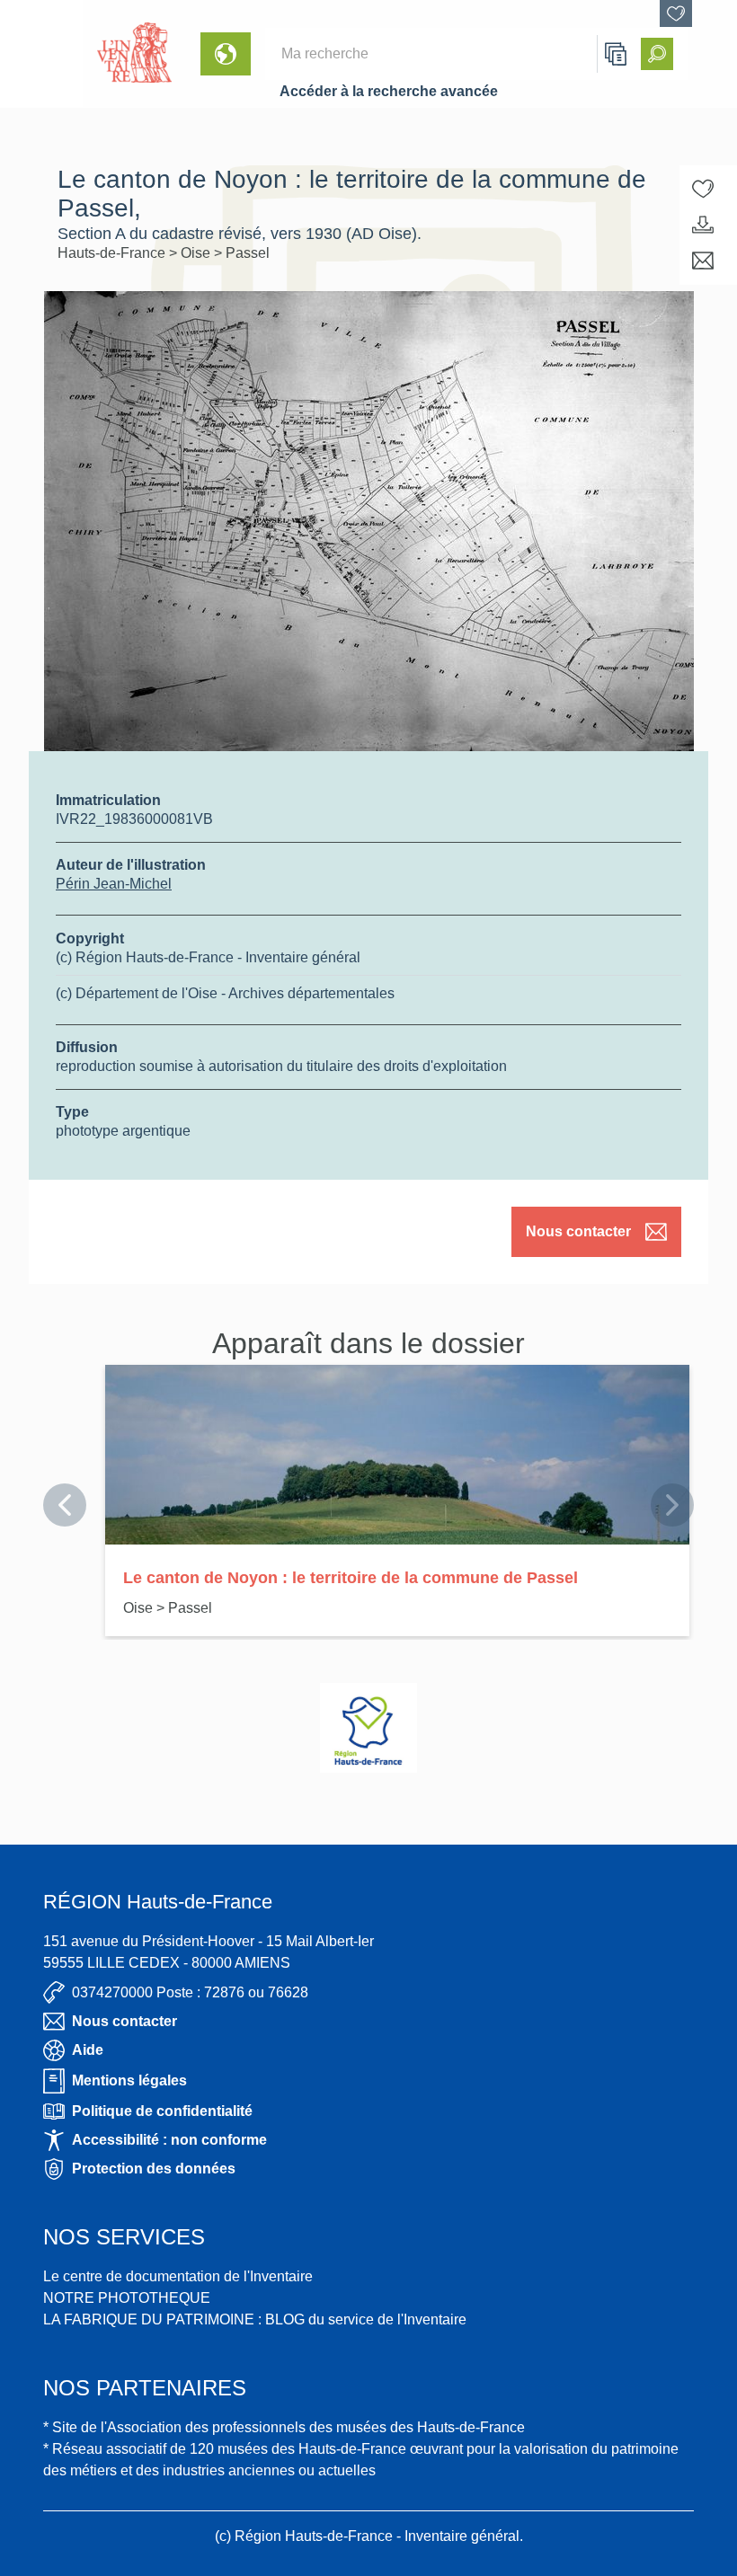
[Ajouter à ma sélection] (703, 189)
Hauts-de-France (113, 253)
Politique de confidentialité (162, 2111)
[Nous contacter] (703, 261)
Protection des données (154, 2169)
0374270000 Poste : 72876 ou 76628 (190, 1992)
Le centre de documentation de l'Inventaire (178, 2276)
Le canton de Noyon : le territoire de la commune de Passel (351, 1578)
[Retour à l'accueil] (41, 54)
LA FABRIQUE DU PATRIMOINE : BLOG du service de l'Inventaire (255, 2319)
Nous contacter (578, 1231)
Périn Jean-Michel (114, 884)
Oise (197, 253)
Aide (88, 2050)
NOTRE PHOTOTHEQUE (127, 2298)
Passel (248, 253)
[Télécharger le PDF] (703, 225)
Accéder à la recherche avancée (389, 91)
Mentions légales (129, 2080)
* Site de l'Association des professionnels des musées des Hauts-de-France (284, 2427)
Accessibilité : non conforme (169, 2140)
